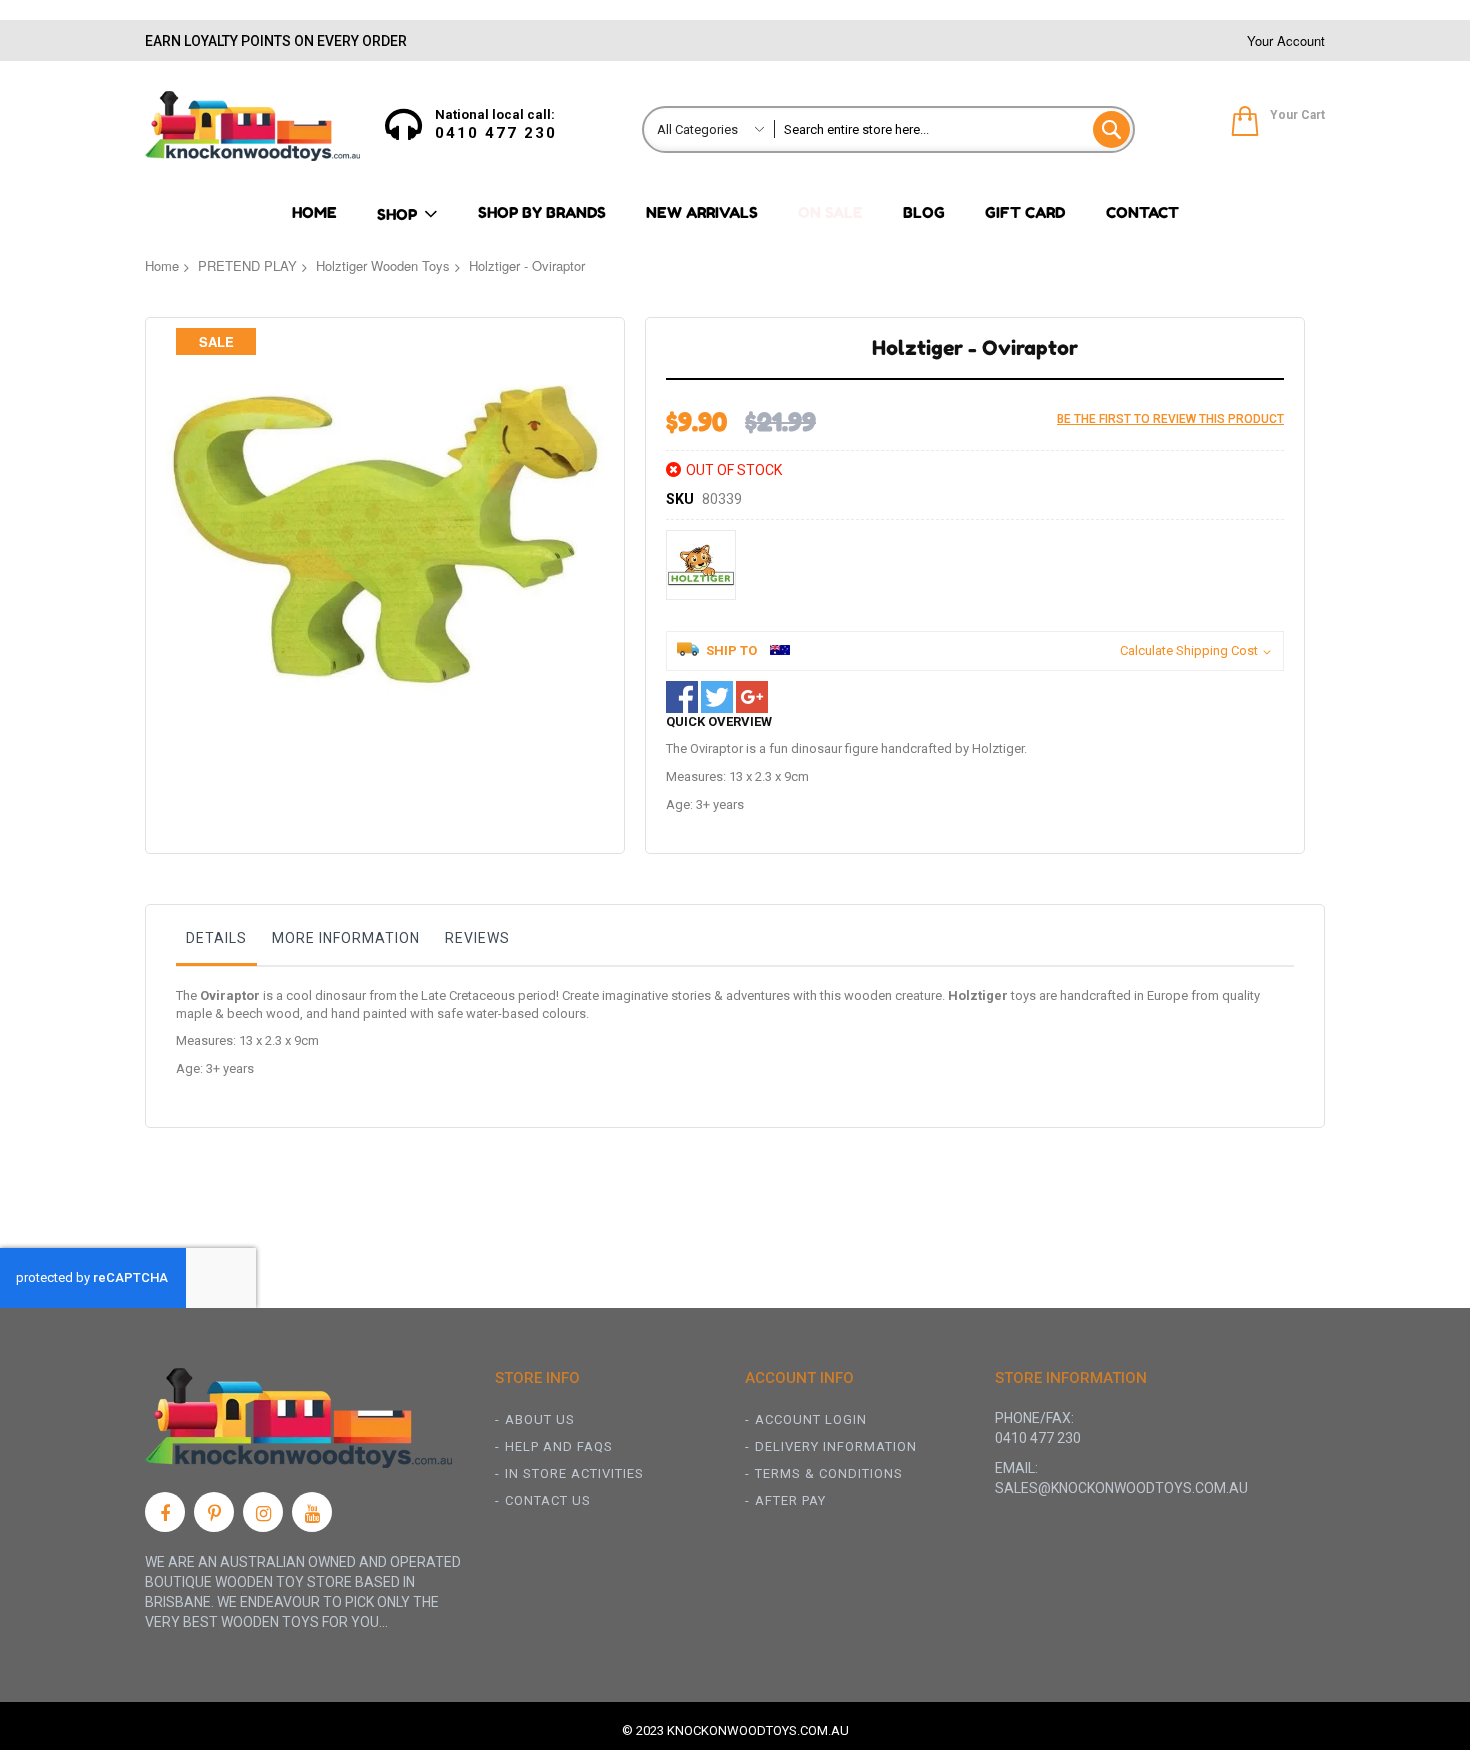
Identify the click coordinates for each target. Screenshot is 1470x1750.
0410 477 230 (496, 133)
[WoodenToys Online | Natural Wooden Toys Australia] (252, 126)
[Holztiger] (701, 565)
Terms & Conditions (829, 1473)
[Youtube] (312, 1512)
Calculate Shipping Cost (1189, 650)
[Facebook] (165, 1512)
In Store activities (574, 1473)
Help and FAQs (559, 1446)
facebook (682, 697)
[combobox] (953, 129)
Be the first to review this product (1170, 419)
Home (162, 265)
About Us (540, 1419)
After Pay (790, 1500)
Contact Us (548, 1500)
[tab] (216, 943)
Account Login (811, 1419)
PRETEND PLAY (247, 265)
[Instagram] (263, 1512)
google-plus (752, 697)
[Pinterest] (214, 1512)
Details (216, 938)
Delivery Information (836, 1446)
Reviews (477, 938)
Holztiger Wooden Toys (383, 265)
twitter (717, 697)
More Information (346, 938)
